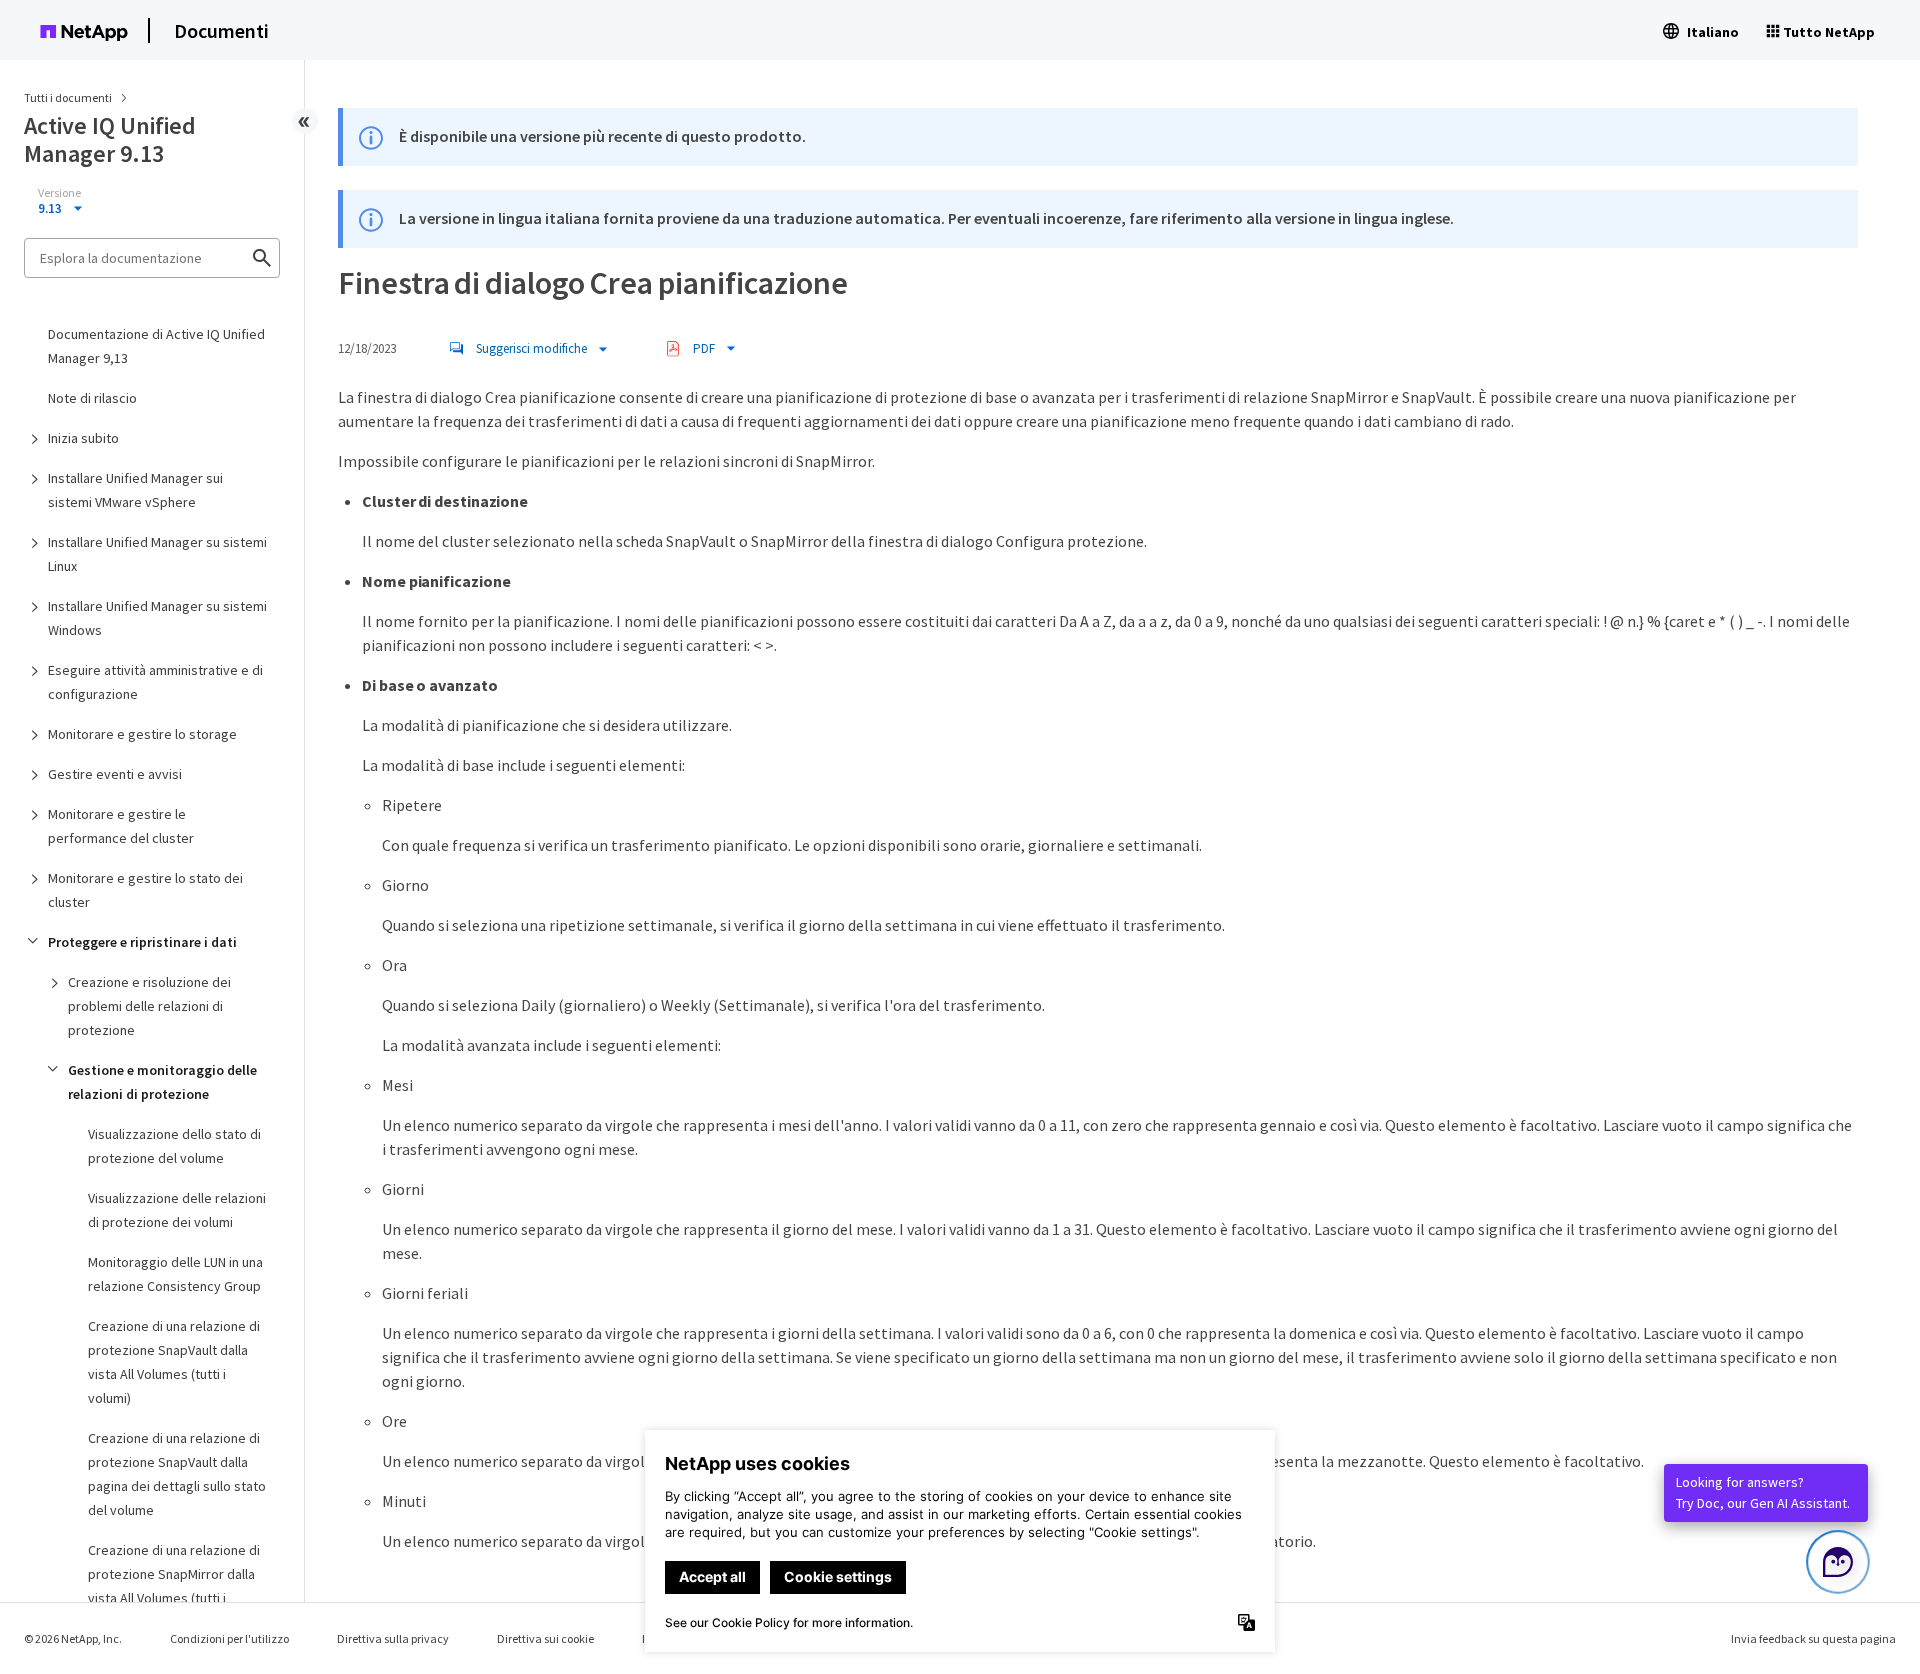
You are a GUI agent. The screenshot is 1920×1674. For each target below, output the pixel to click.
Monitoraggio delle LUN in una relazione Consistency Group (175, 1274)
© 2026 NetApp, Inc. (73, 1638)
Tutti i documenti (68, 97)
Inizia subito (83, 438)
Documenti (221, 30)
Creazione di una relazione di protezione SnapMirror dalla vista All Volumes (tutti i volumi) (174, 1586)
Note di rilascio (92, 398)
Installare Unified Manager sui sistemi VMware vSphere (135, 490)
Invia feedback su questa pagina (1813, 1638)
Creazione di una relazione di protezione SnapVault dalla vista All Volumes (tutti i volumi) (174, 1362)
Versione (59, 193)
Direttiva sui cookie (545, 1638)
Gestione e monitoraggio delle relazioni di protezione (162, 1082)
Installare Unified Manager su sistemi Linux (157, 554)
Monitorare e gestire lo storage (142, 734)
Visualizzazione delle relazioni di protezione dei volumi (177, 1210)
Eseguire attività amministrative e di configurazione (155, 682)
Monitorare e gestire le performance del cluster (121, 826)
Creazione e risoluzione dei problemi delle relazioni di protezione (149, 1006)
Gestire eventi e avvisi (115, 774)
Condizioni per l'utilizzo (229, 1638)
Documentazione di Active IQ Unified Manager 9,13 (156, 346)
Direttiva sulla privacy (393, 1638)
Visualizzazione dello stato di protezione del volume (174, 1146)
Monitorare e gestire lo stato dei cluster (145, 890)
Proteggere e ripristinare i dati (142, 942)
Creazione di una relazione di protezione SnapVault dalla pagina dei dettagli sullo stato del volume (177, 1474)
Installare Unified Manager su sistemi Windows (157, 618)
